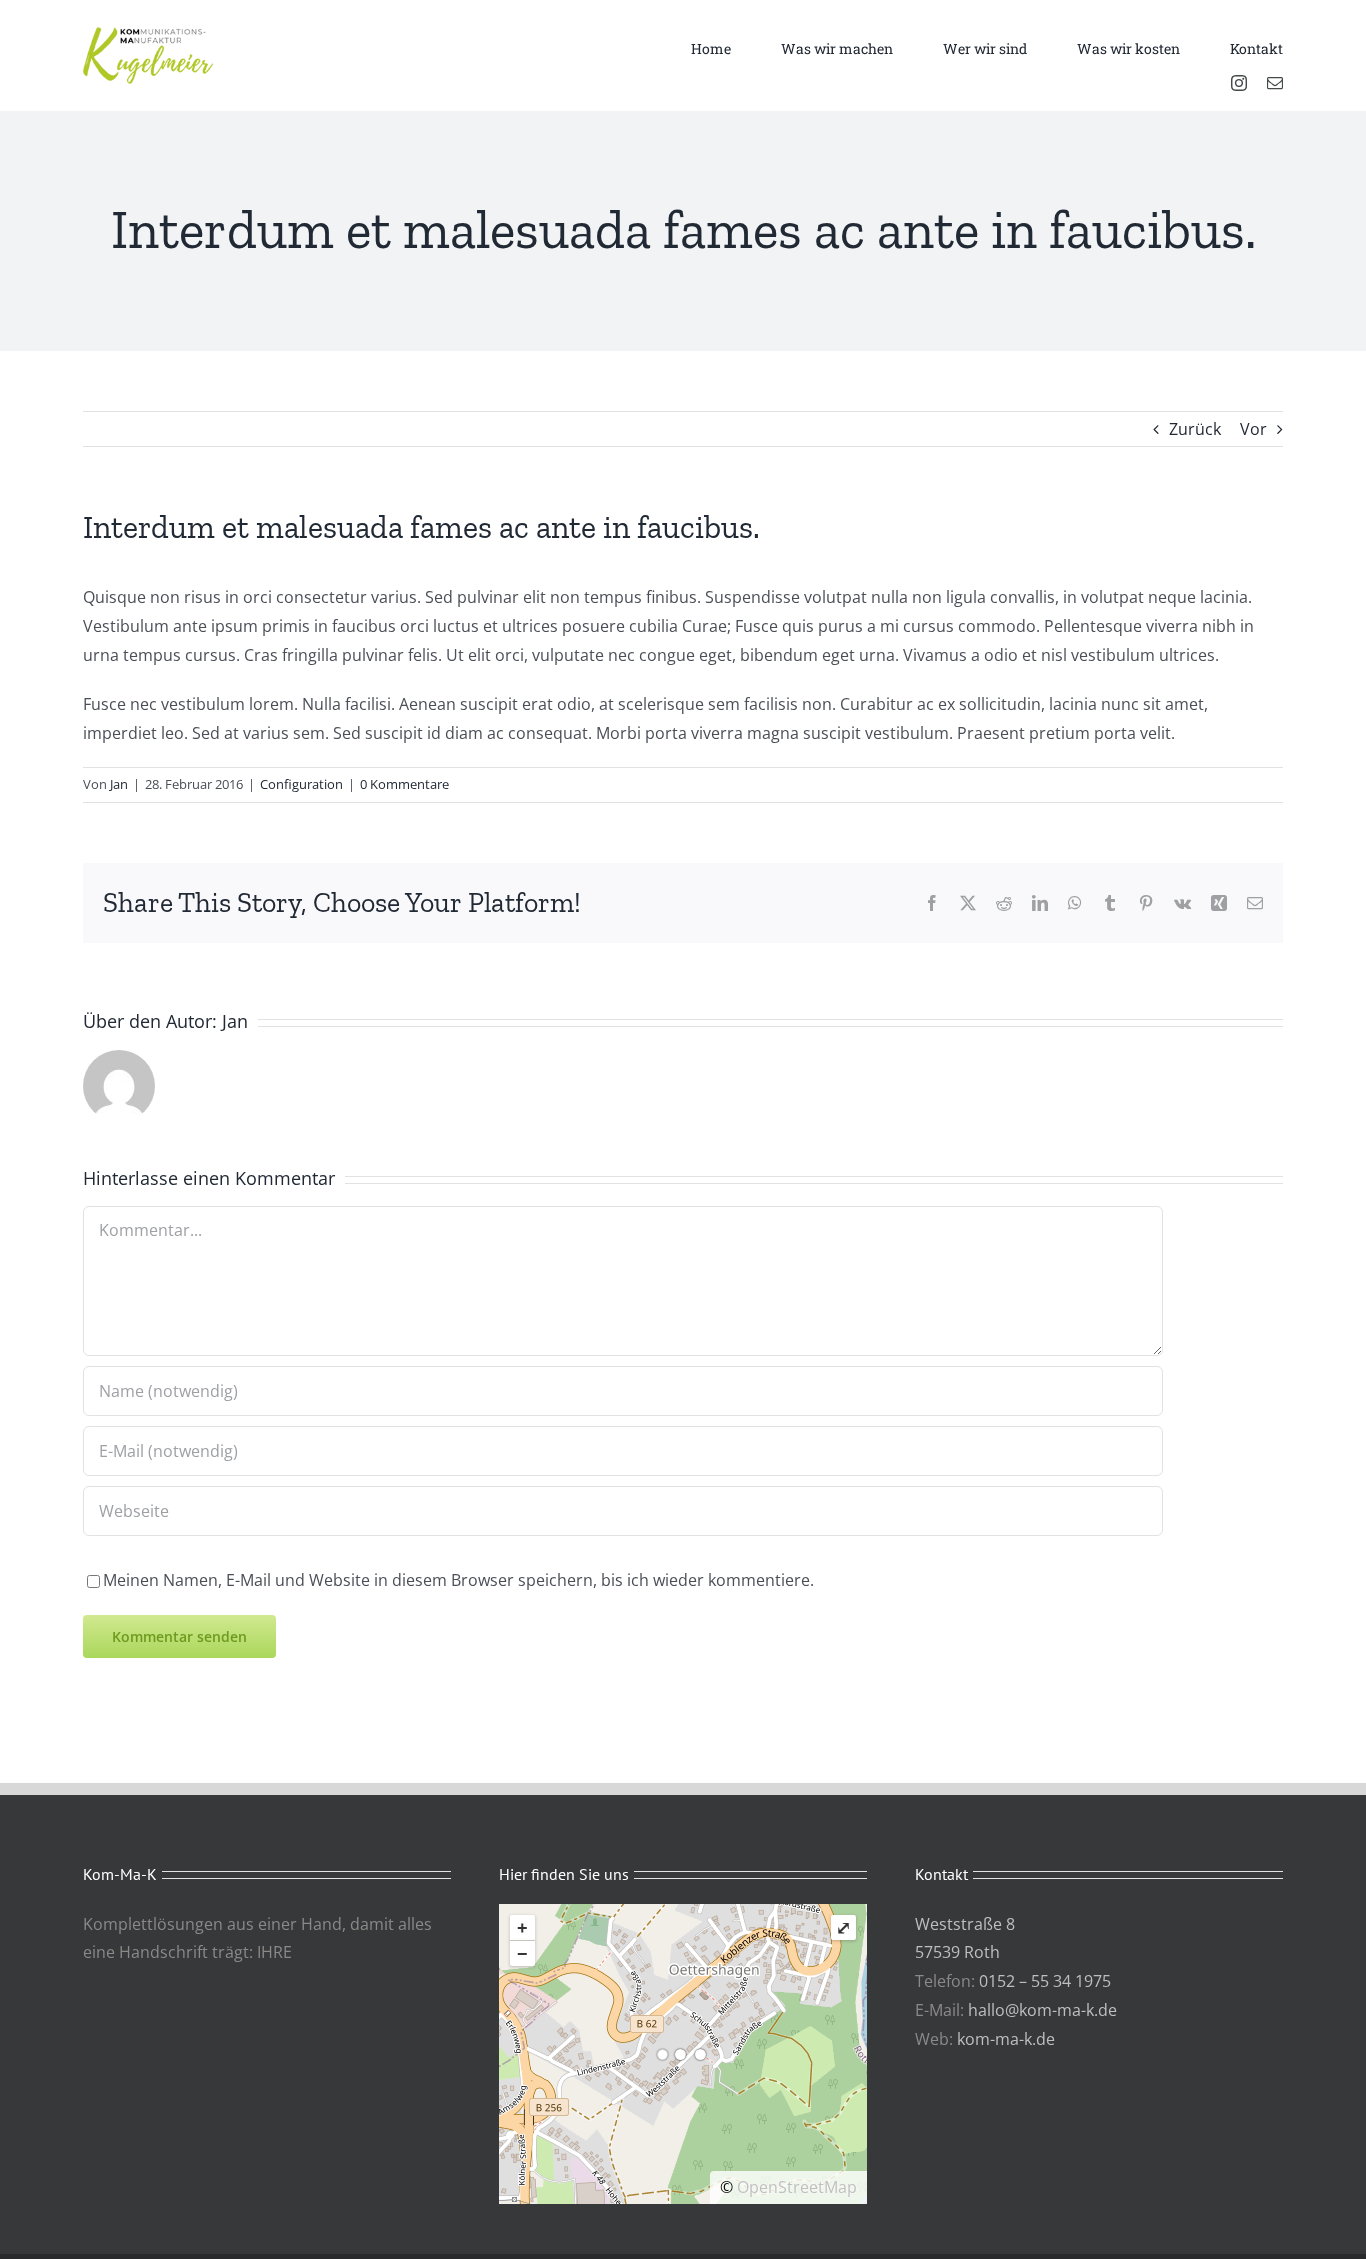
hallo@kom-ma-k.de (1042, 2010)
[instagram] (1239, 83)
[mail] (1275, 83)
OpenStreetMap (797, 2187)
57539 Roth (957, 1952)
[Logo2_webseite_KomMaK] (148, 35)
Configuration (301, 784)
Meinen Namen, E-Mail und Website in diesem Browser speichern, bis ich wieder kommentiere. (458, 1580)
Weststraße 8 (965, 1924)
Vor (1253, 429)
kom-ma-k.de (1006, 2039)
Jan (119, 784)
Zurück (1195, 429)
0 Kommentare (404, 784)
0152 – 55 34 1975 (1045, 1981)
